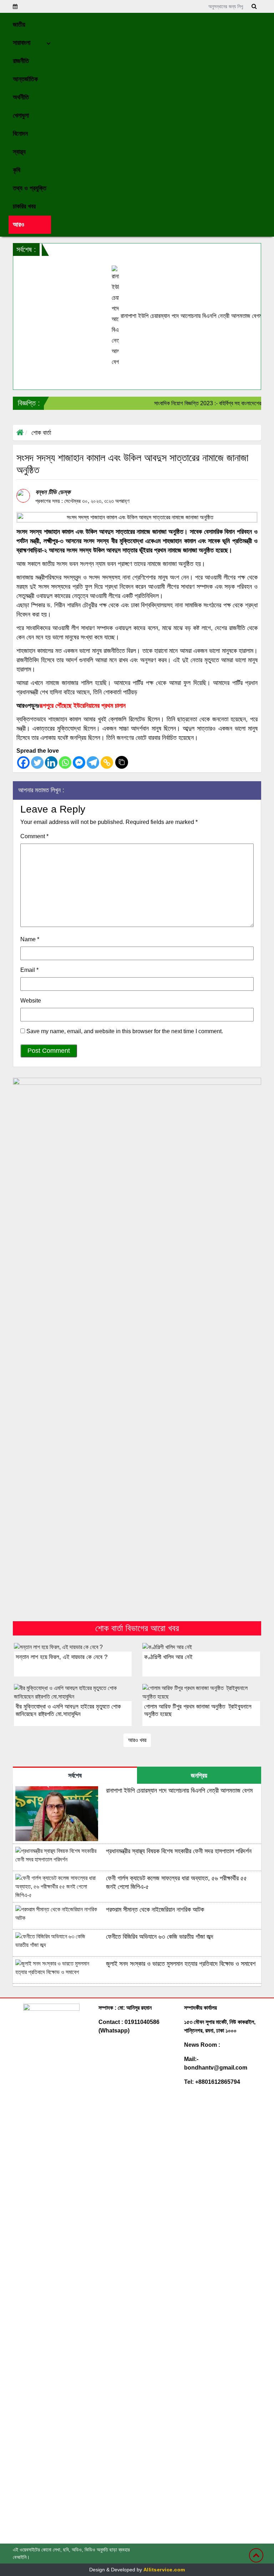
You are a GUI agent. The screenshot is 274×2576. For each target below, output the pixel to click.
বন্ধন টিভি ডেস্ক (53, 492)
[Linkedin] (51, 763)
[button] (30, 25)
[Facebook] (23, 763)
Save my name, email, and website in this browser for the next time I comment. (125, 1031)
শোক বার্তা (41, 433)
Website (31, 1001)
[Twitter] (37, 763)
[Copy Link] (107, 763)
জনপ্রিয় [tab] (199, 1776)
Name (30, 939)
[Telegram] (93, 763)
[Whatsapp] (65, 763)
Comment (34, 836)
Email (29, 970)
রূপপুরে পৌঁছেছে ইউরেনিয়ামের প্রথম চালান (82, 706)
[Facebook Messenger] (79, 763)
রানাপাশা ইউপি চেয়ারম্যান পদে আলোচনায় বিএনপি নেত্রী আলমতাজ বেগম (161, 316)
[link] (30, 225)
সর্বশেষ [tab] (75, 1776)
